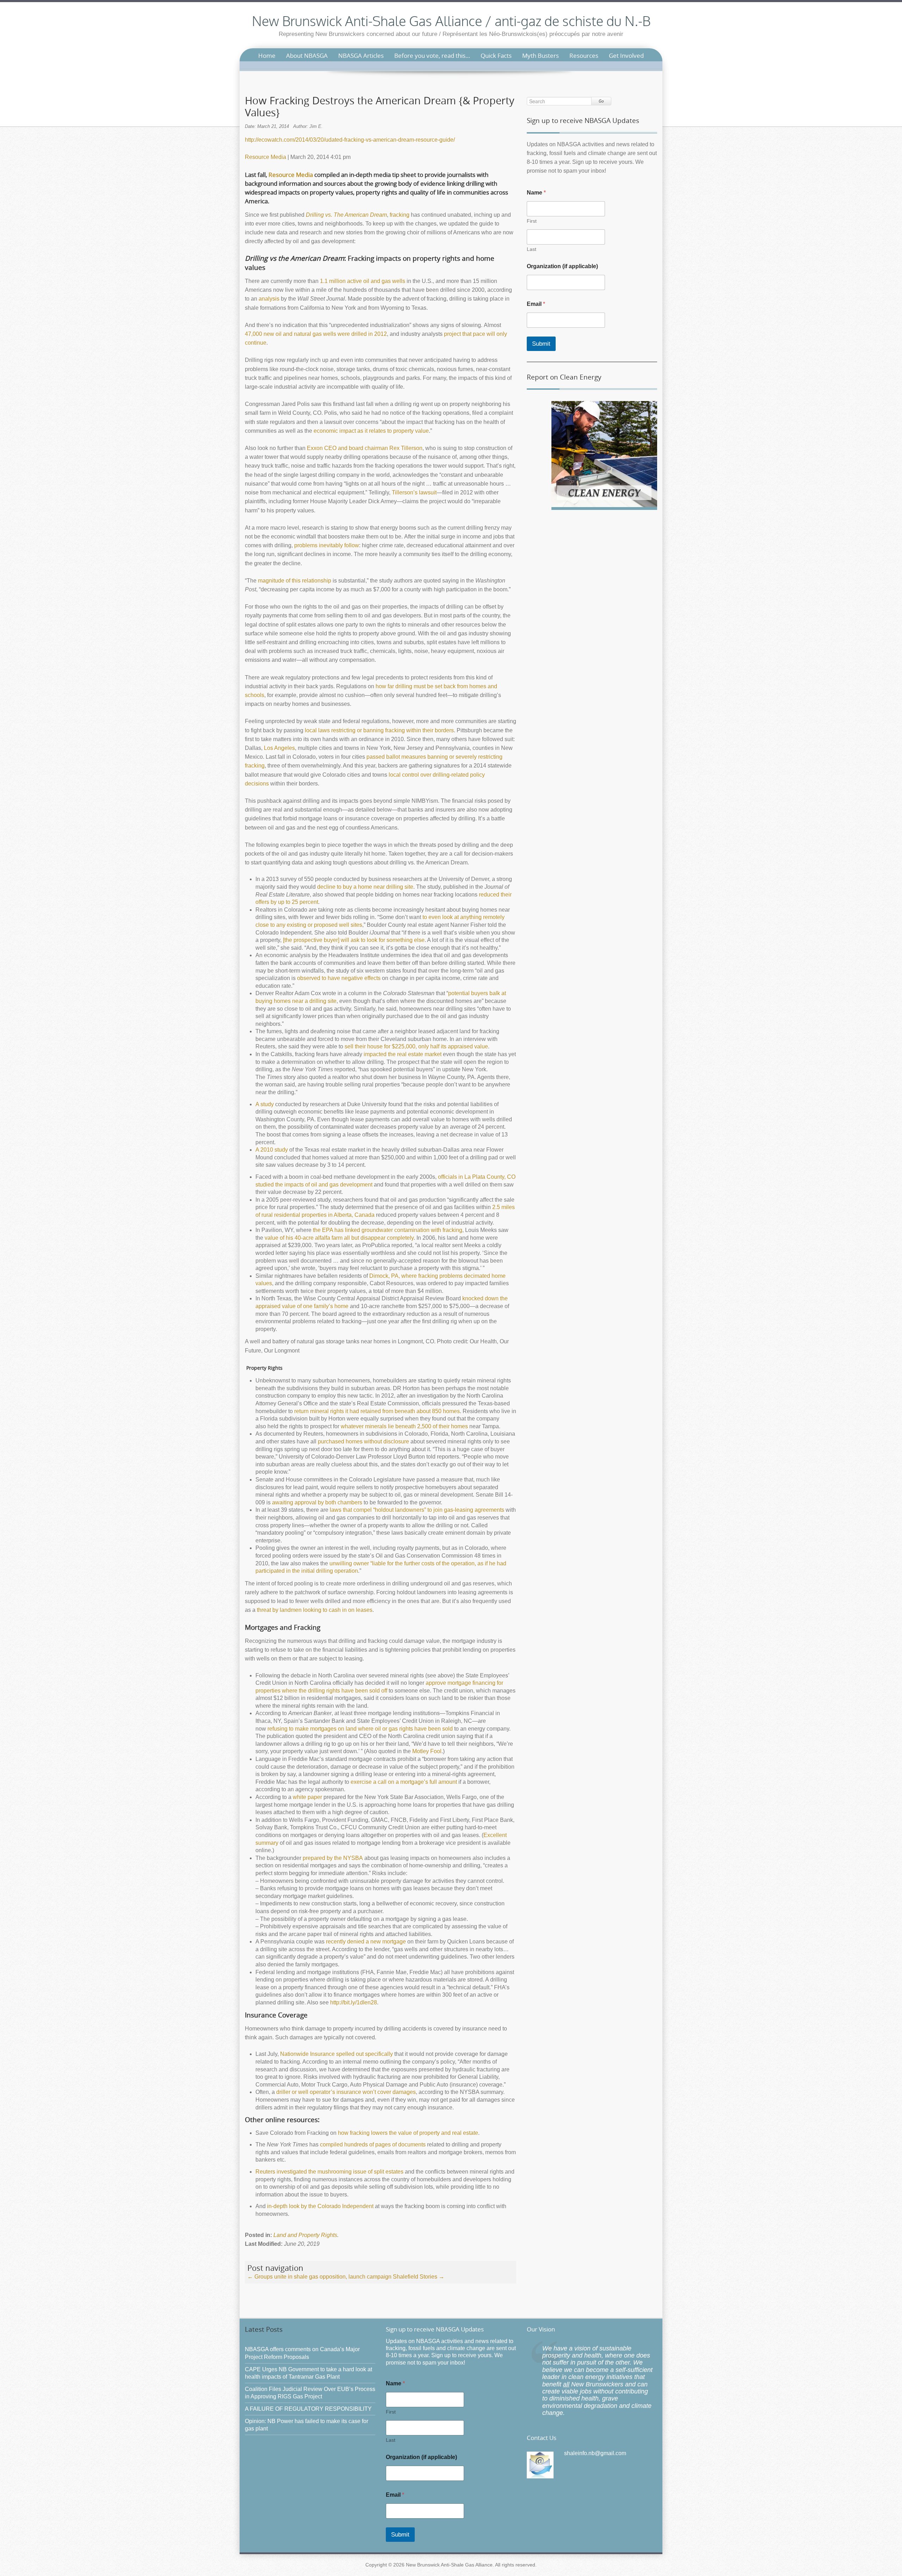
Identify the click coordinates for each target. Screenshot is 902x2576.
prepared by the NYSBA (333, 1858)
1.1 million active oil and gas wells (363, 281)
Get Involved (626, 56)
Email (536, 304)
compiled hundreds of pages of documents (373, 2144)
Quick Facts (496, 56)
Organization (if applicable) (562, 266)
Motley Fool (427, 1751)
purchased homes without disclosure (363, 1441)
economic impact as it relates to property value (371, 431)
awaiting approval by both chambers (317, 1502)
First (532, 221)
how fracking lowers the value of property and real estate (408, 2133)
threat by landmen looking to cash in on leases (315, 1610)
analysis (269, 299)
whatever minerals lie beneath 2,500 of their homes (404, 1426)
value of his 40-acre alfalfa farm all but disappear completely (339, 1238)
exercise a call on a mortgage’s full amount (404, 1782)
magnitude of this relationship (295, 581)
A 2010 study (272, 1150)
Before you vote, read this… (432, 56)
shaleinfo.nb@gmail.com (595, 2453)
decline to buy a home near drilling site (365, 887)
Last (532, 249)
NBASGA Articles (361, 56)
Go (601, 101)
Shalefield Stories (419, 2277)
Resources (584, 56)
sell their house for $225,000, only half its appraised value (416, 1046)
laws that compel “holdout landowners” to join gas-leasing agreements (417, 1510)
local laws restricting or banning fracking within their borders (379, 730)
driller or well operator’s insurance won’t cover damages (346, 2092)
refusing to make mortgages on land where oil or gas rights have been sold (360, 1729)
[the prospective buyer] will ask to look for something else (354, 940)
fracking (400, 215)
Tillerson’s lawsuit (414, 492)
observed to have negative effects (339, 978)
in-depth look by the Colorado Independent (320, 2206)
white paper (307, 1797)
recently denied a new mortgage (366, 1942)
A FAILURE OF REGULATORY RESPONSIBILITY (308, 2409)
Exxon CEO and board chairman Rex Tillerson (365, 448)
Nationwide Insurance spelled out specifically (336, 2054)
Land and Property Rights (305, 2235)
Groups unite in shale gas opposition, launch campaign (319, 2277)
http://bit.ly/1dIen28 (354, 2002)
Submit (541, 344)
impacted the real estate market (403, 1054)
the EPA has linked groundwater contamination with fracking (388, 1230)
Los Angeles (279, 748)
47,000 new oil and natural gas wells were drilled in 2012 (316, 334)
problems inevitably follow (327, 545)
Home (267, 56)
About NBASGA (307, 56)
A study (265, 1104)
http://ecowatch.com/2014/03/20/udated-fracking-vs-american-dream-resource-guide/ (350, 140)
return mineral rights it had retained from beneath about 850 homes (377, 1411)
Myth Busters (540, 56)
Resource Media (265, 157)
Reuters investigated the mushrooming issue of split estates (329, 2172)
